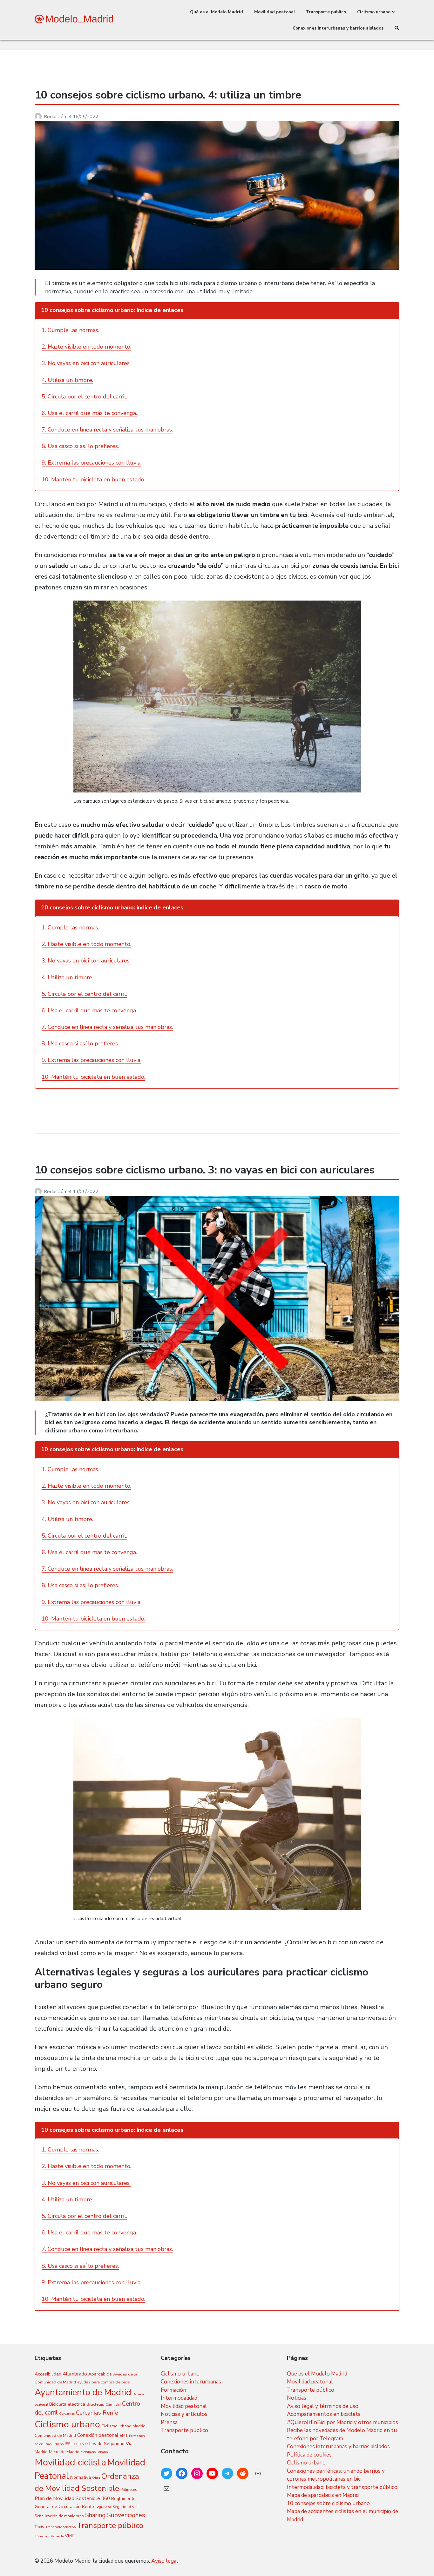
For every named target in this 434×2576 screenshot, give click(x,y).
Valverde (57, 2536)
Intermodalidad (179, 2398)
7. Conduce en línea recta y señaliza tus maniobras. (107, 430)
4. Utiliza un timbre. (67, 380)
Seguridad (103, 2507)
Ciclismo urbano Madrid (123, 2426)
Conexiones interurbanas (191, 2382)
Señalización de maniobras (59, 2516)
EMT (124, 2435)
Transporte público (326, 12)
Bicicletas (95, 2404)
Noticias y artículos (184, 2414)
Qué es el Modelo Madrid (217, 12)
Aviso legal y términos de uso (323, 2406)
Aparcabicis (100, 2374)
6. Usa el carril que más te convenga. (89, 413)
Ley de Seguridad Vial (112, 2444)
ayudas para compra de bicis (104, 2382)
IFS (68, 2444)
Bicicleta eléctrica (67, 2404)
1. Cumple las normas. (70, 330)
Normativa (81, 2477)
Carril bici (113, 2405)
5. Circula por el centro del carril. (84, 397)
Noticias (297, 2398)
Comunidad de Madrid (55, 2435)
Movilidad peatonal (275, 12)
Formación (173, 2390)
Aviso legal (165, 2561)
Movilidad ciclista (70, 2462)
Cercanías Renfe (97, 2413)
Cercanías (67, 2413)
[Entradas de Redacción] (39, 117)
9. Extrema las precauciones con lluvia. (92, 463)
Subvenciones (126, 2515)
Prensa (169, 2422)
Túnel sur (42, 2536)
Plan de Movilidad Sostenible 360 (72, 2498)
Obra (96, 2478)
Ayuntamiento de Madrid (83, 2392)
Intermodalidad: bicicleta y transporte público (342, 2487)
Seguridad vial (126, 2507)
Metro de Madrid (64, 2452)
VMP (70, 2536)
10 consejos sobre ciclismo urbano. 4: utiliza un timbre (168, 95)
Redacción (56, 117)
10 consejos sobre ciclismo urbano (328, 2503)
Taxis (39, 2527)
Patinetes (129, 2489)
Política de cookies (309, 2455)
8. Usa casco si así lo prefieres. (80, 446)
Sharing (95, 2515)
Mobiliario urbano (94, 2452)
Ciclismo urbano (374, 12)
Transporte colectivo (61, 2527)
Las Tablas (80, 2444)
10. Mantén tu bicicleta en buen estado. (93, 479)
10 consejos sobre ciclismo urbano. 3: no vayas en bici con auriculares (205, 1170)
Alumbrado (75, 2374)
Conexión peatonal (98, 2435)
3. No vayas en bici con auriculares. (86, 363)
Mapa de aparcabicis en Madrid (323, 2495)
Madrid (41, 2452)
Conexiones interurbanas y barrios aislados (338, 28)
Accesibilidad (48, 2374)
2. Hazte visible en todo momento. (86, 347)
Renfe (88, 2507)
